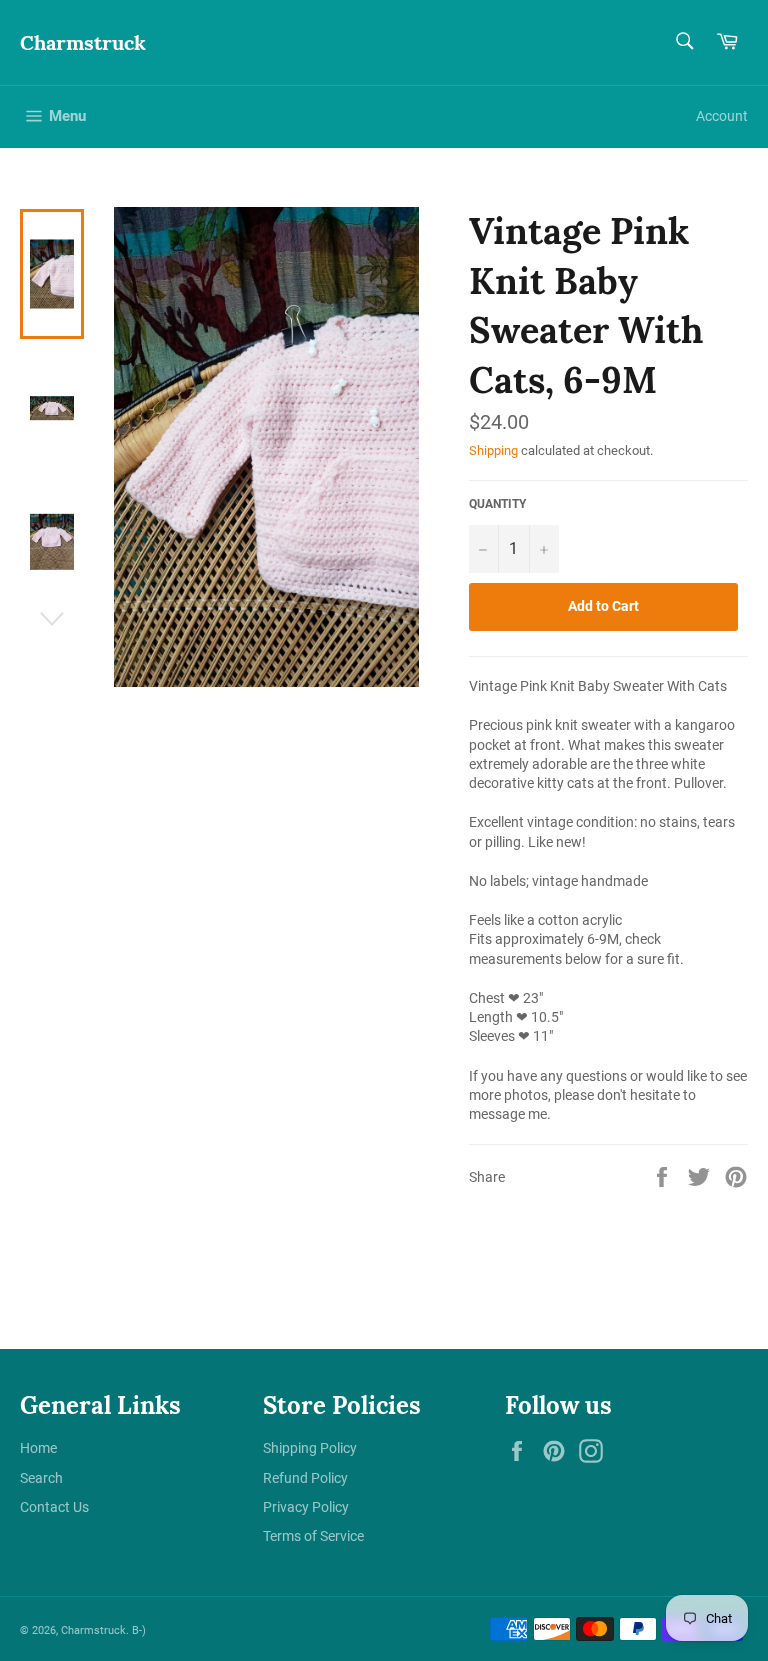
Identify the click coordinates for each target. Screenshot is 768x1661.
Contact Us (54, 1507)
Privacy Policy (306, 1507)
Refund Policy (305, 1478)
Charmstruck (83, 42)
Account (722, 116)
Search (41, 1478)
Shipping (493, 450)
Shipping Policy (310, 1448)
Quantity (497, 504)
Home (38, 1448)
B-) (139, 1630)
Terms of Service (313, 1536)
